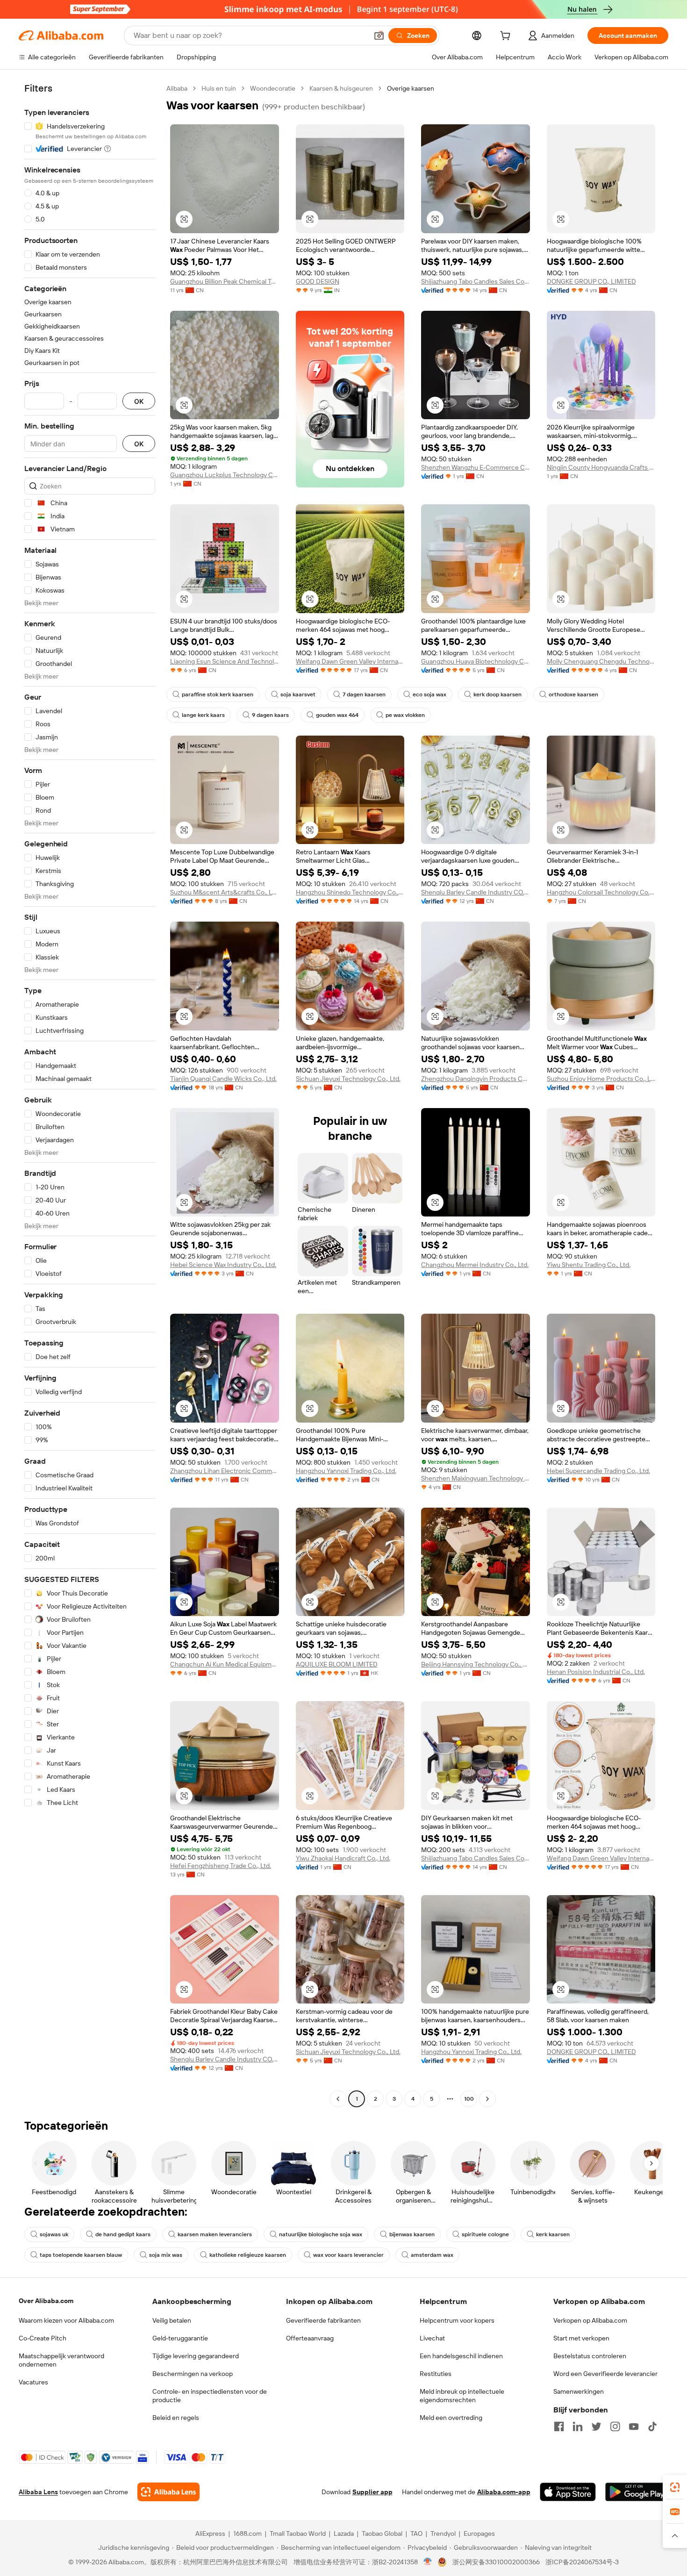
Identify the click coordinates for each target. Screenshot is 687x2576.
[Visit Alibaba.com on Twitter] (596, 2426)
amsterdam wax (432, 2255)
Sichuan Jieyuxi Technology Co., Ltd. (348, 1079)
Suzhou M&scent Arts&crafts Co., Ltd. (225, 892)
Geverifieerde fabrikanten (323, 2320)
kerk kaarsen (553, 2234)
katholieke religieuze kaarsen (248, 2255)
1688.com (247, 2533)
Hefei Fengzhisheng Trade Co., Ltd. (221, 1866)
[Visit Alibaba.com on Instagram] (615, 2426)
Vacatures (33, 2382)
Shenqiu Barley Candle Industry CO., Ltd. (476, 892)
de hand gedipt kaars (123, 2234)
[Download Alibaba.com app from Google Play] (637, 2492)
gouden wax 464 (337, 715)
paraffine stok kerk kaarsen (218, 694)
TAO (416, 2533)
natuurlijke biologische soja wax (321, 2234)
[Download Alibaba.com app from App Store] (568, 2492)
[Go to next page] (487, 2099)
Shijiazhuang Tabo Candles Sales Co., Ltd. (476, 281)
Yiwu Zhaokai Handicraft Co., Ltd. (343, 1858)
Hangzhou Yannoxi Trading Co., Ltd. (346, 1471)
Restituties (436, 2374)
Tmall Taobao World (298, 2533)
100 (469, 2099)
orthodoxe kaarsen (573, 694)
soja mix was (166, 2255)
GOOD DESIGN (318, 281)
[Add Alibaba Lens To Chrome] (168, 2492)
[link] (675, 2487)
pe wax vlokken (405, 715)
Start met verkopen (581, 2338)
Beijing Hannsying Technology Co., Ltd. (476, 1664)
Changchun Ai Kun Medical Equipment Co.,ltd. (225, 1664)
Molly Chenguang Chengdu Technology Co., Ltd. (601, 661)
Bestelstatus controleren (590, 2356)
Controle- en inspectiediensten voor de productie (210, 2396)
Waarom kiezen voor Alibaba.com (66, 2320)
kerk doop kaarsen (497, 694)
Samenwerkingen (579, 2391)
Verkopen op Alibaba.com (590, 2320)
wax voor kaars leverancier (348, 2255)
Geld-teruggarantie (180, 2338)
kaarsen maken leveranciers (215, 2234)
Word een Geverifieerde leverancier (605, 2374)
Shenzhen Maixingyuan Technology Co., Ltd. (476, 1478)
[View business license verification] (428, 2562)
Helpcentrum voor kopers (457, 2320)
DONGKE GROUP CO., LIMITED (591, 281)
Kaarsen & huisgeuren (341, 88)
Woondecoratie (273, 88)
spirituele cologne (485, 2234)
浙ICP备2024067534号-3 (582, 2562)
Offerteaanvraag (310, 2338)
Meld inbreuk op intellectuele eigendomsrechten (462, 2396)
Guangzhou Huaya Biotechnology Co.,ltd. (476, 661)
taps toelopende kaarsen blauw (81, 2255)
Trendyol (443, 2533)
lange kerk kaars (203, 715)
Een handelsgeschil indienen (461, 2356)
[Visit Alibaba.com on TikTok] (652, 2426)
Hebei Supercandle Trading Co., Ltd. (598, 1471)
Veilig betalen (172, 2320)
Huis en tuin (219, 88)
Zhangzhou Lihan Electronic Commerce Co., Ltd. (225, 1471)
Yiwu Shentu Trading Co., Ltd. (589, 1265)
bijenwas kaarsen (412, 2234)
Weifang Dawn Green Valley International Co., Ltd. (350, 661)
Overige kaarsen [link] (411, 88)
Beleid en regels (176, 2418)
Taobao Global (382, 2533)
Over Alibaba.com (46, 2301)
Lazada (344, 2533)
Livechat (432, 2338)
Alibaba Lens (38, 2492)
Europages (479, 2533)
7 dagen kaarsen (364, 694)
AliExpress (210, 2533)
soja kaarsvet (298, 694)
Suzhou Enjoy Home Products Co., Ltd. (601, 1079)
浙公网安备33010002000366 (496, 2562)
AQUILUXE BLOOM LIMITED (337, 1664)
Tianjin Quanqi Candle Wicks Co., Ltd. (223, 1079)
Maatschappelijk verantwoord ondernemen (61, 2360)
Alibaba (177, 88)
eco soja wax (429, 694)
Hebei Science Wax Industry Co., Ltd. (223, 1265)
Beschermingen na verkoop (193, 2374)
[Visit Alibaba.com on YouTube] (634, 2426)
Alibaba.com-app (504, 2492)
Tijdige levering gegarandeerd (196, 2356)
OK (139, 401)
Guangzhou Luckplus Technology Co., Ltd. (225, 475)
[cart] (507, 37)
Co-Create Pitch (43, 2338)
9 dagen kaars (270, 715)
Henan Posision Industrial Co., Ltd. (596, 1672)
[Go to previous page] (338, 2099)
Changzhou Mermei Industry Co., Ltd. (475, 1265)
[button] (379, 36)
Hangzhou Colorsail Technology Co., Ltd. (601, 892)
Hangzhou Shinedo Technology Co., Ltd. (350, 892)
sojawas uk (54, 2234)
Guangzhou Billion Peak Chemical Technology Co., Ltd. (225, 281)
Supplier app (372, 2492)
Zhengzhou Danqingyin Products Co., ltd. (476, 1079)
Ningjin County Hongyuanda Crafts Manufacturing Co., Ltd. (601, 467)
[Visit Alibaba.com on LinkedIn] (578, 2426)
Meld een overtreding (451, 2418)
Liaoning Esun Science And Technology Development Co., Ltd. (225, 661)
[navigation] (90, 1095)
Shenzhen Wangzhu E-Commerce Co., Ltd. (476, 467)
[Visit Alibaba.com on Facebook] (559, 2426)
